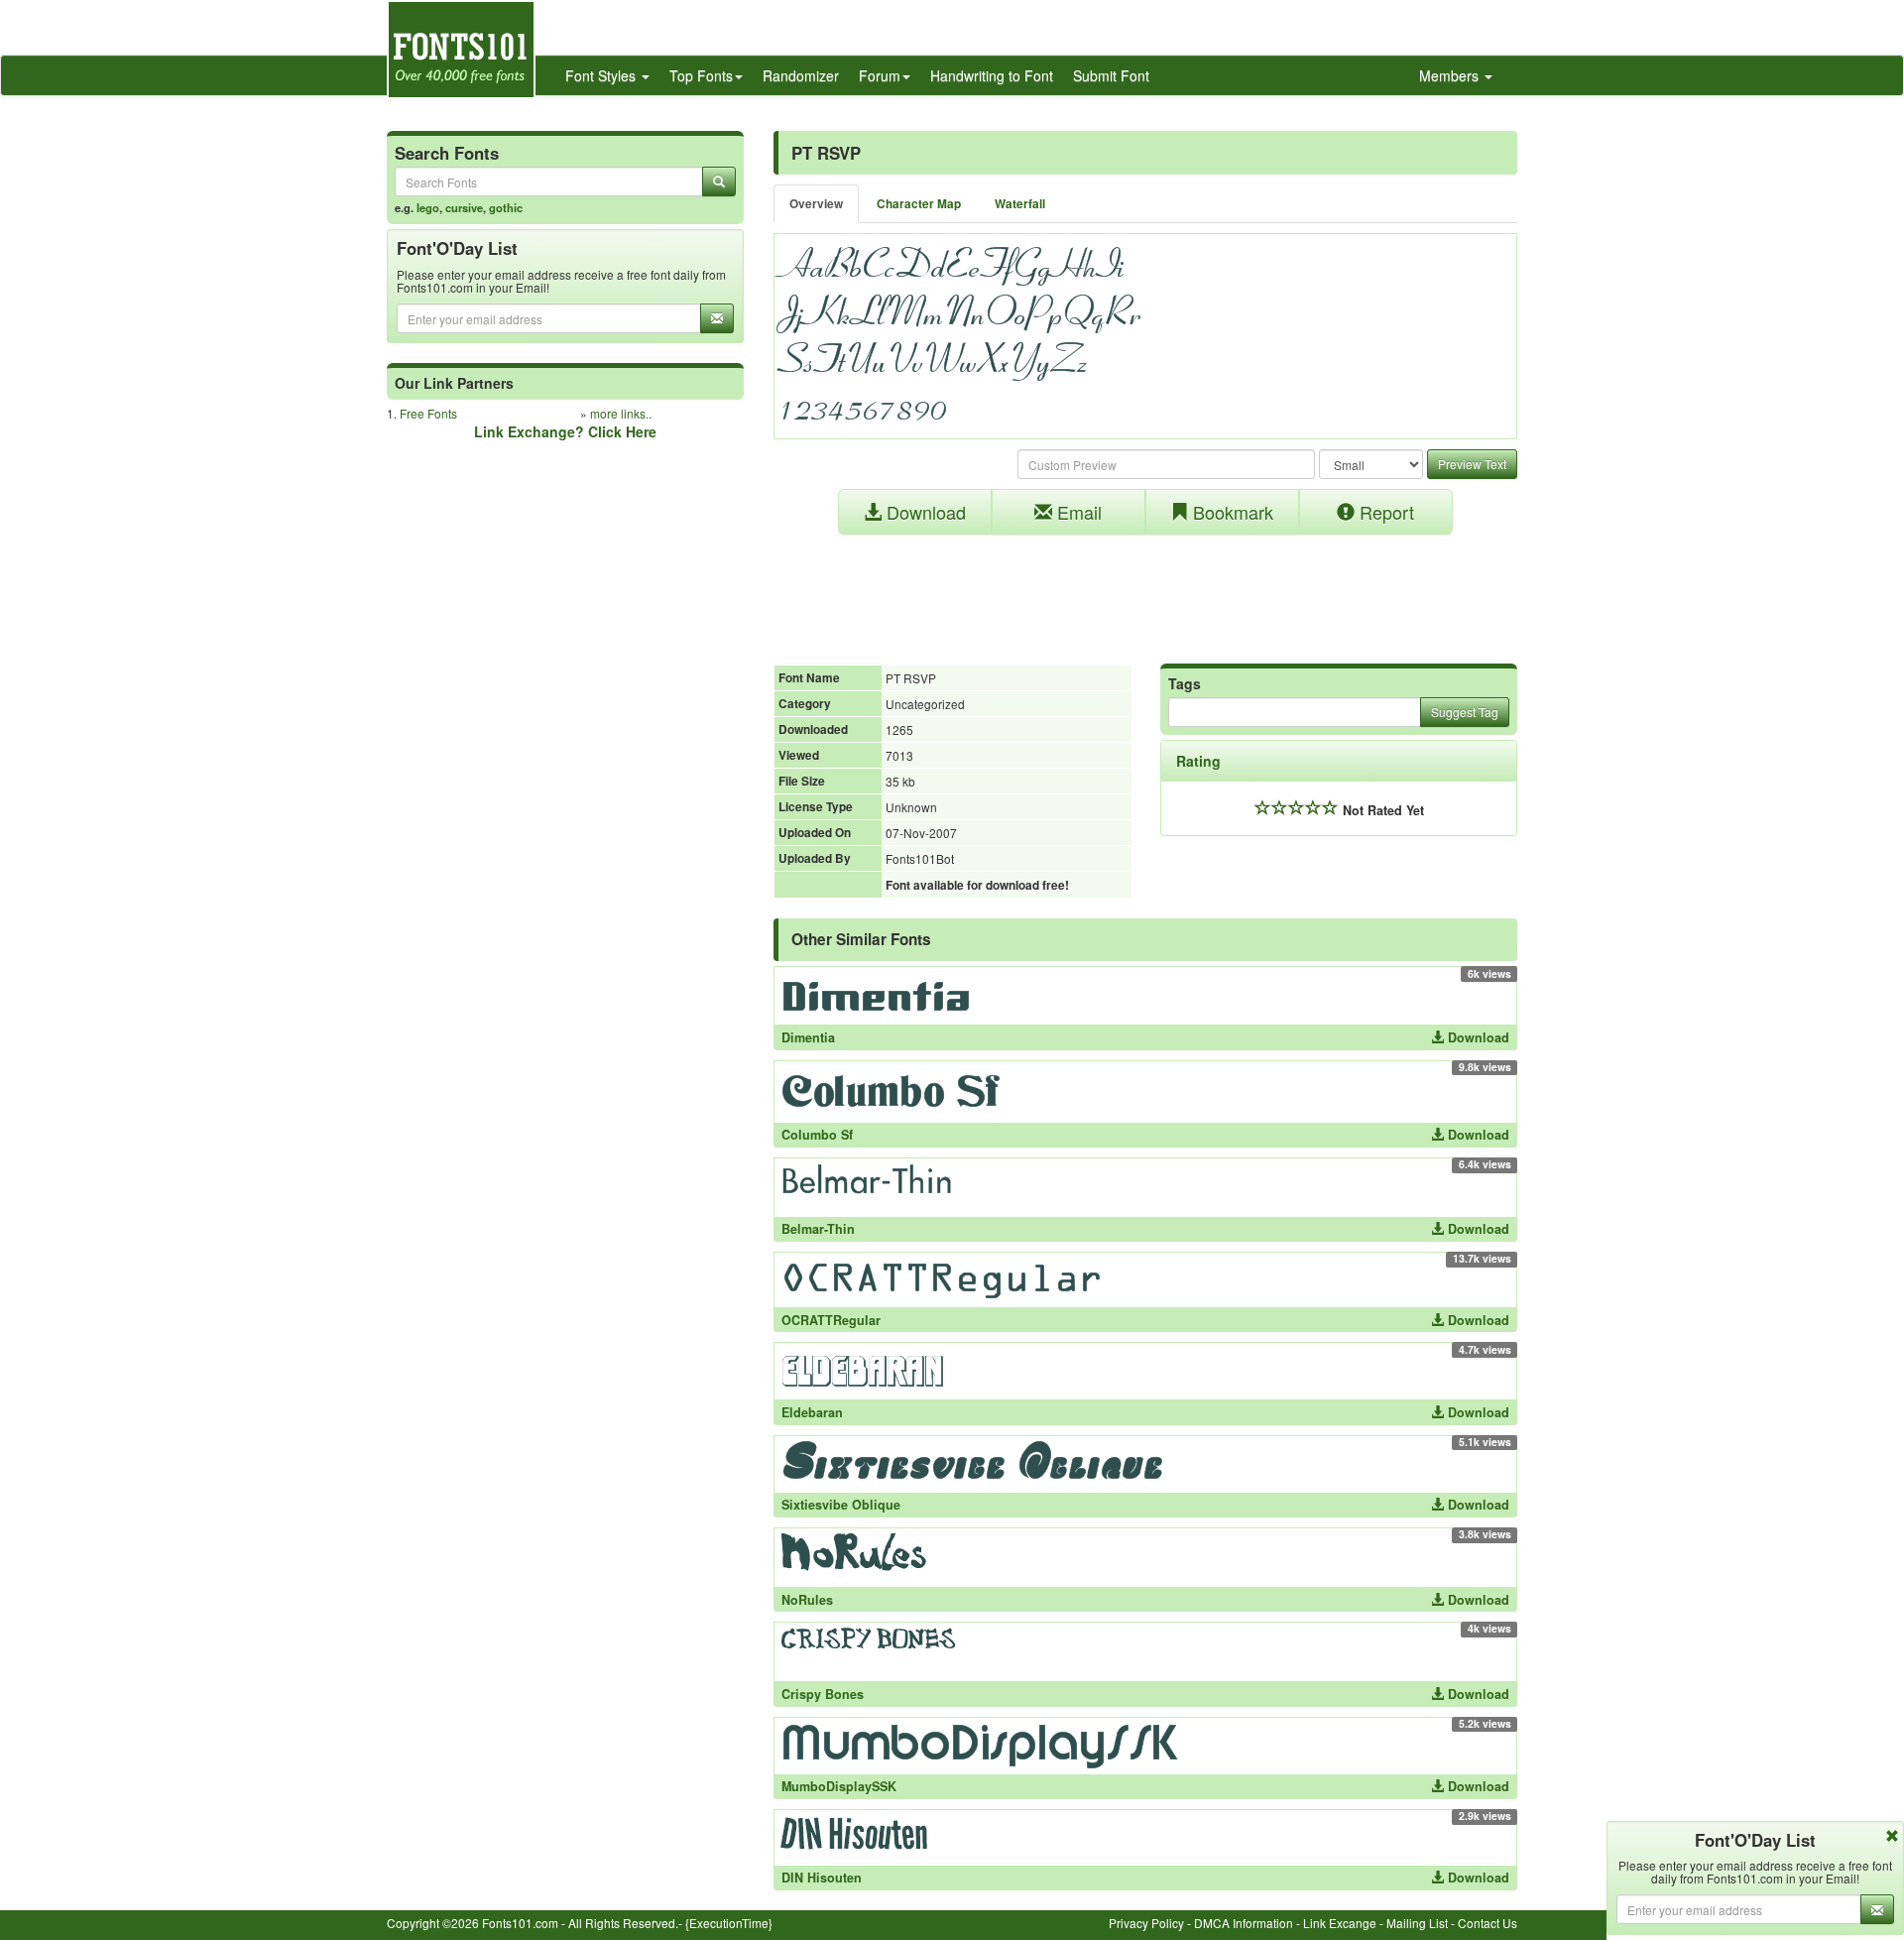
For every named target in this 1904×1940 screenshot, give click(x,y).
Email (1077, 512)
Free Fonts (428, 413)
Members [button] (1451, 75)
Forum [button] (880, 75)
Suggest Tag (1465, 712)
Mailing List (1417, 1923)
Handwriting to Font (992, 75)
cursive (464, 207)
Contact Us (1487, 1923)
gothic (506, 207)
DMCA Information (1244, 1923)
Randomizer (801, 75)
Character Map (919, 204)
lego (428, 207)
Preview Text (1472, 464)
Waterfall (1020, 204)
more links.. (621, 413)
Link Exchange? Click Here (565, 431)
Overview (816, 204)
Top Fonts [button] (701, 75)
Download (924, 512)
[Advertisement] (1145, 589)
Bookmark (1231, 512)
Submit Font (1111, 75)
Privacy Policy (1146, 1923)
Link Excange (1340, 1923)
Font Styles (602, 75)
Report (1384, 512)
